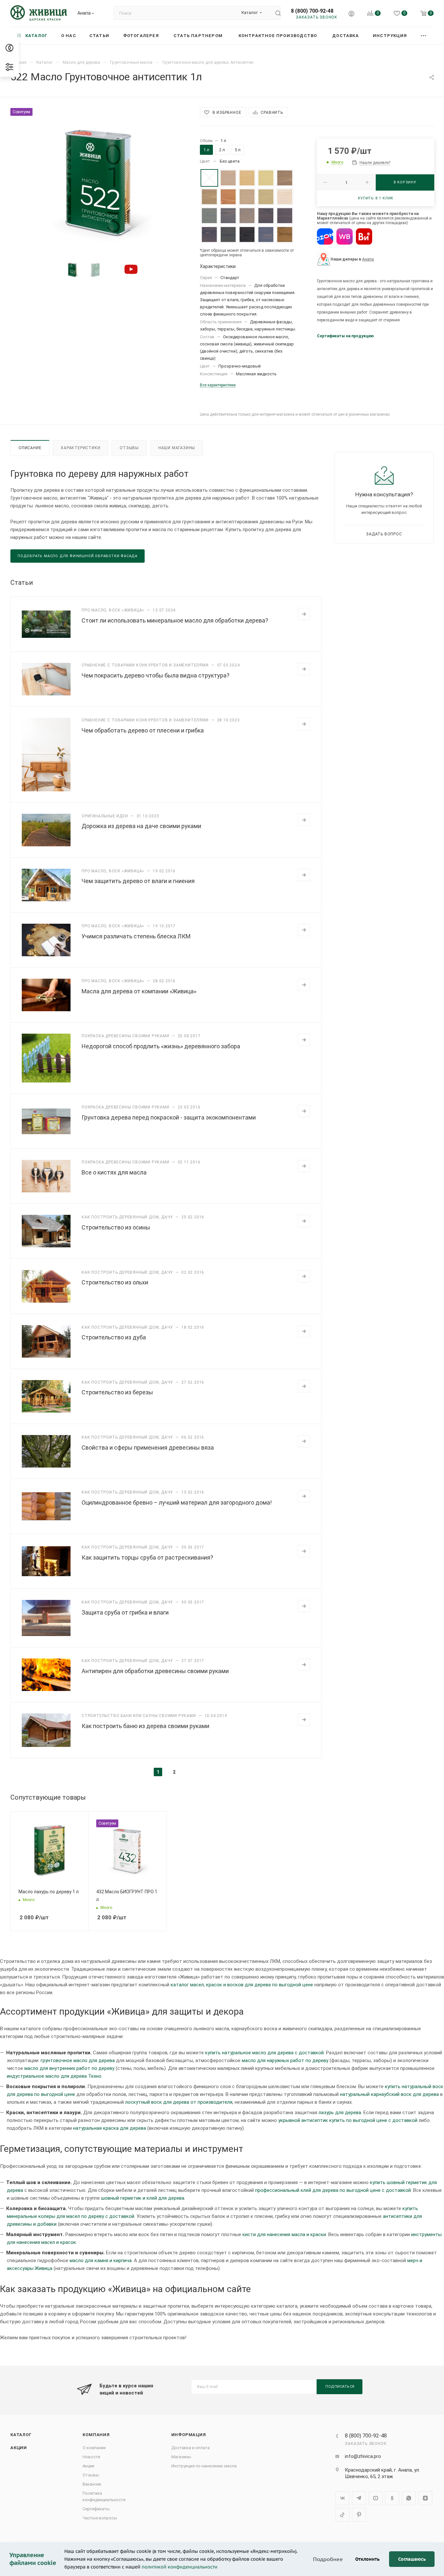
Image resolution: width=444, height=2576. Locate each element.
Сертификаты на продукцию (345, 336)
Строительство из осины (116, 1227)
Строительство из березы (117, 1392)
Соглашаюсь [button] (412, 2559)
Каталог (21, 2435)
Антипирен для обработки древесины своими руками (155, 1671)
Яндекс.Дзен (425, 2498)
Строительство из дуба (114, 1337)
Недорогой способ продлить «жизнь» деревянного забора (161, 1046)
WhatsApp (409, 2498)
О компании (94, 2448)
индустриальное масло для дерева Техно (54, 2076)
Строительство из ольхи (115, 1282)
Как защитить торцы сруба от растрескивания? (147, 1557)
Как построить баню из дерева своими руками (145, 1726)
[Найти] (275, 13)
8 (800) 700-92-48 (312, 11)
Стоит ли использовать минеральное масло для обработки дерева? (175, 620)
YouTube (376, 2498)
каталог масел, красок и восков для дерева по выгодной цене (242, 1985)
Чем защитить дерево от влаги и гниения (138, 881)
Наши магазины (177, 448)
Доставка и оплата (190, 2448)
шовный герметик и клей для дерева (143, 2198)
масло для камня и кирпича (101, 2261)
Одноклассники (392, 2498)
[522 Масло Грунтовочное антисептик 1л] (99, 181)
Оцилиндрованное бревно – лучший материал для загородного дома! (177, 1503)
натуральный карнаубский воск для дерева (389, 2094)
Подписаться (340, 2387)
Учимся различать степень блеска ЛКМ (136, 936)
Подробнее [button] (328, 2559)
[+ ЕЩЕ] (424, 36)
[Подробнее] (304, 614)
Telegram (359, 2498)
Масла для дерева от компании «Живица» (139, 991)
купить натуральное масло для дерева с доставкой (264, 2053)
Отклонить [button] (367, 2559)
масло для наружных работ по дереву (285, 2060)
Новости (91, 2457)
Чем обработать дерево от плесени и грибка (143, 730)
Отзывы (129, 448)
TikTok (342, 2515)
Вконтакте (342, 2498)
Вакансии (92, 2484)
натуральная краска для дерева (110, 2128)
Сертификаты (96, 2509)
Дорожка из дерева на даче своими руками (141, 826)
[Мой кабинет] (351, 14)
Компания (96, 2435)
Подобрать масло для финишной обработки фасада (78, 556)
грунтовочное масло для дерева (78, 2060)
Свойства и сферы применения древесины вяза (148, 1448)
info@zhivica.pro (363, 2456)
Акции (19, 2448)
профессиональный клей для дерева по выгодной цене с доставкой (333, 2190)
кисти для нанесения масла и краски (284, 2234)
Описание (30, 448)
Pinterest (359, 2515)
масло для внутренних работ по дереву (69, 2068)
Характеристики (80, 448)
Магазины (181, 2457)
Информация (189, 2435)
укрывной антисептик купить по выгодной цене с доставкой (348, 2120)
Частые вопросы (100, 2518)
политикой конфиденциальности (180, 2567)
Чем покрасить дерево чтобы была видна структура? (156, 675)
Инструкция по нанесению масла (204, 2466)
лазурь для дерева (340, 2113)
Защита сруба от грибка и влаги (125, 1612)
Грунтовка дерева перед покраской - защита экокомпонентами (169, 1117)
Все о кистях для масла (114, 1172)
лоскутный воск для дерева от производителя (179, 2102)
